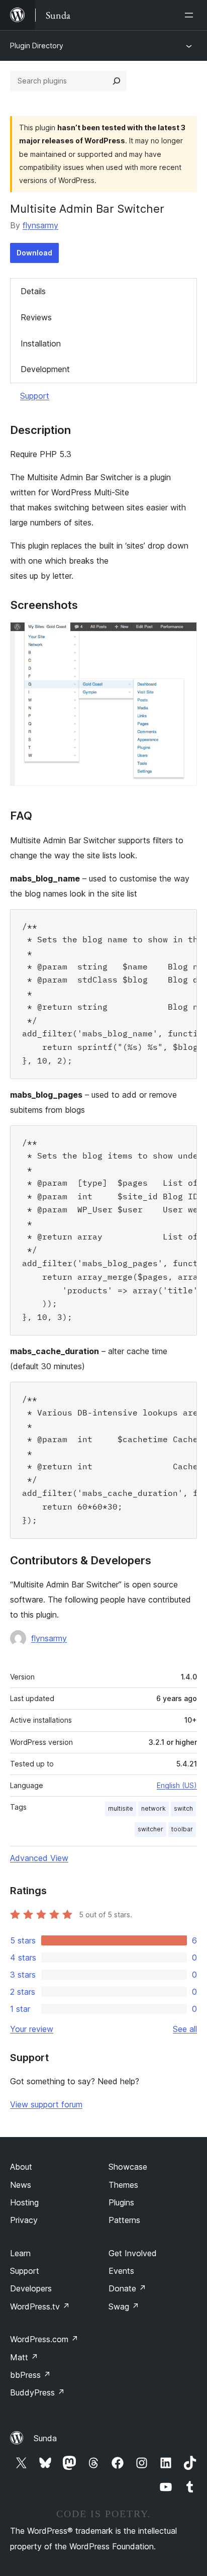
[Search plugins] (117, 81)
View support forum (46, 2104)
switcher (150, 1829)
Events (121, 2271)
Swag (124, 2306)
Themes (123, 2185)
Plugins (121, 2202)
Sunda (45, 2438)
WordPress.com (44, 2339)
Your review (32, 2029)
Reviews (36, 317)
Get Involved (133, 2253)
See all (185, 2029)
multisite (121, 1808)
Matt (24, 2357)
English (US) (177, 1785)
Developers (31, 2288)
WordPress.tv (40, 2306)
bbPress (30, 2375)
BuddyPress (37, 2392)
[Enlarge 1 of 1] (183, 636)
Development (45, 369)
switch (183, 1808)
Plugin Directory (37, 46)
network (153, 1808)
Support (35, 396)
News (21, 2185)
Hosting (24, 2202)
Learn (20, 2253)
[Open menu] (191, 15)
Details (33, 291)
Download (34, 253)
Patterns (124, 2220)
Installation (41, 343)
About (21, 2167)
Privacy (24, 2220)
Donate (127, 2288)
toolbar (182, 1829)
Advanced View (39, 1858)
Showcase (128, 2167)
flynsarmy (40, 225)
